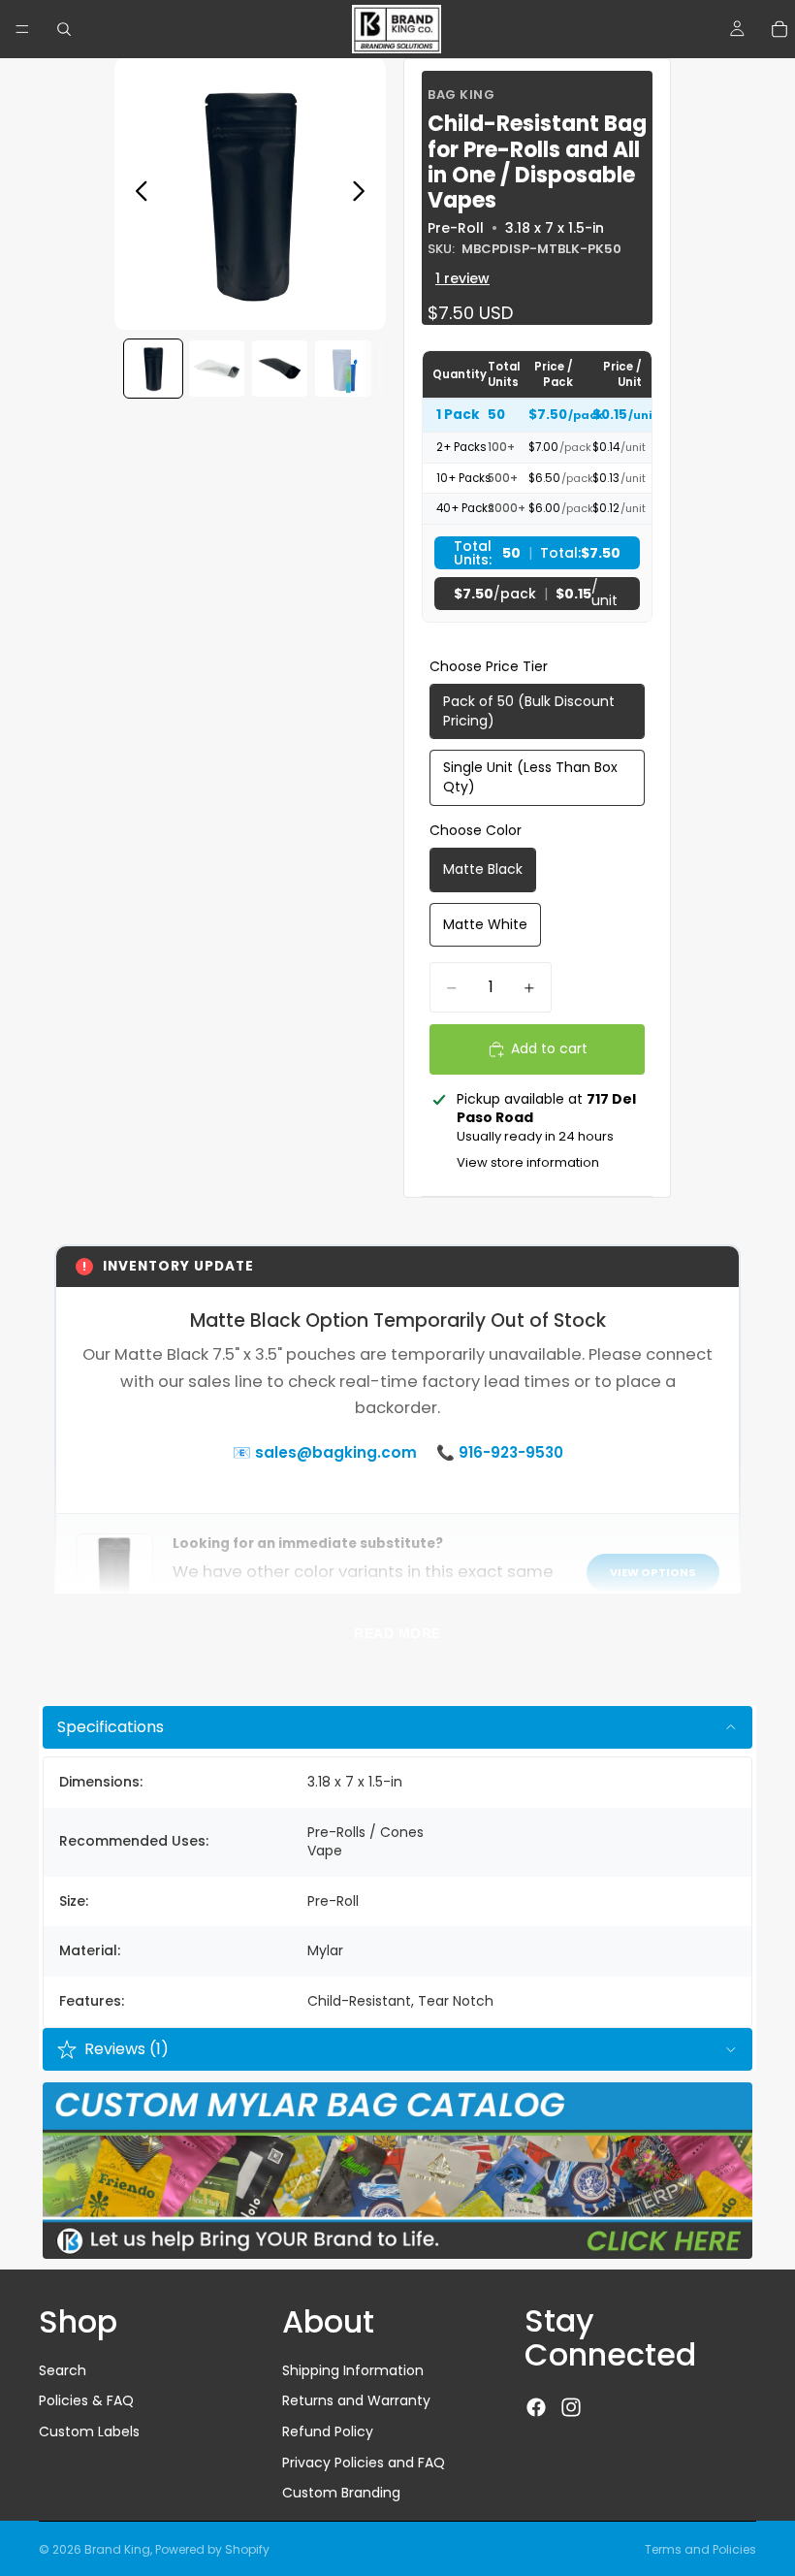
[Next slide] (364, 194)
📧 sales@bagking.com (325, 1452)
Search (63, 2370)
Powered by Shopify (212, 2549)
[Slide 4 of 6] (343, 368)
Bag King (461, 95)
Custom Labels (89, 2431)
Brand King (117, 2549)
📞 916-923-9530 (500, 1452)
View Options (653, 1572)
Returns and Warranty (356, 2401)
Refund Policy (328, 2431)
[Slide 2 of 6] (217, 368)
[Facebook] (536, 2407)
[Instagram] (571, 2407)
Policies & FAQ (86, 2401)
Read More (397, 1634)
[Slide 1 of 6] (153, 368)
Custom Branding (341, 2493)
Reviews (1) (127, 2049)
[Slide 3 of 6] (280, 368)
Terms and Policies (700, 2549)
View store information (528, 1162)
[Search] (64, 29)
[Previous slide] (136, 194)
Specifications (111, 1727)
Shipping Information (353, 2370)
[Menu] (22, 29)
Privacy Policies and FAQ (364, 2463)
